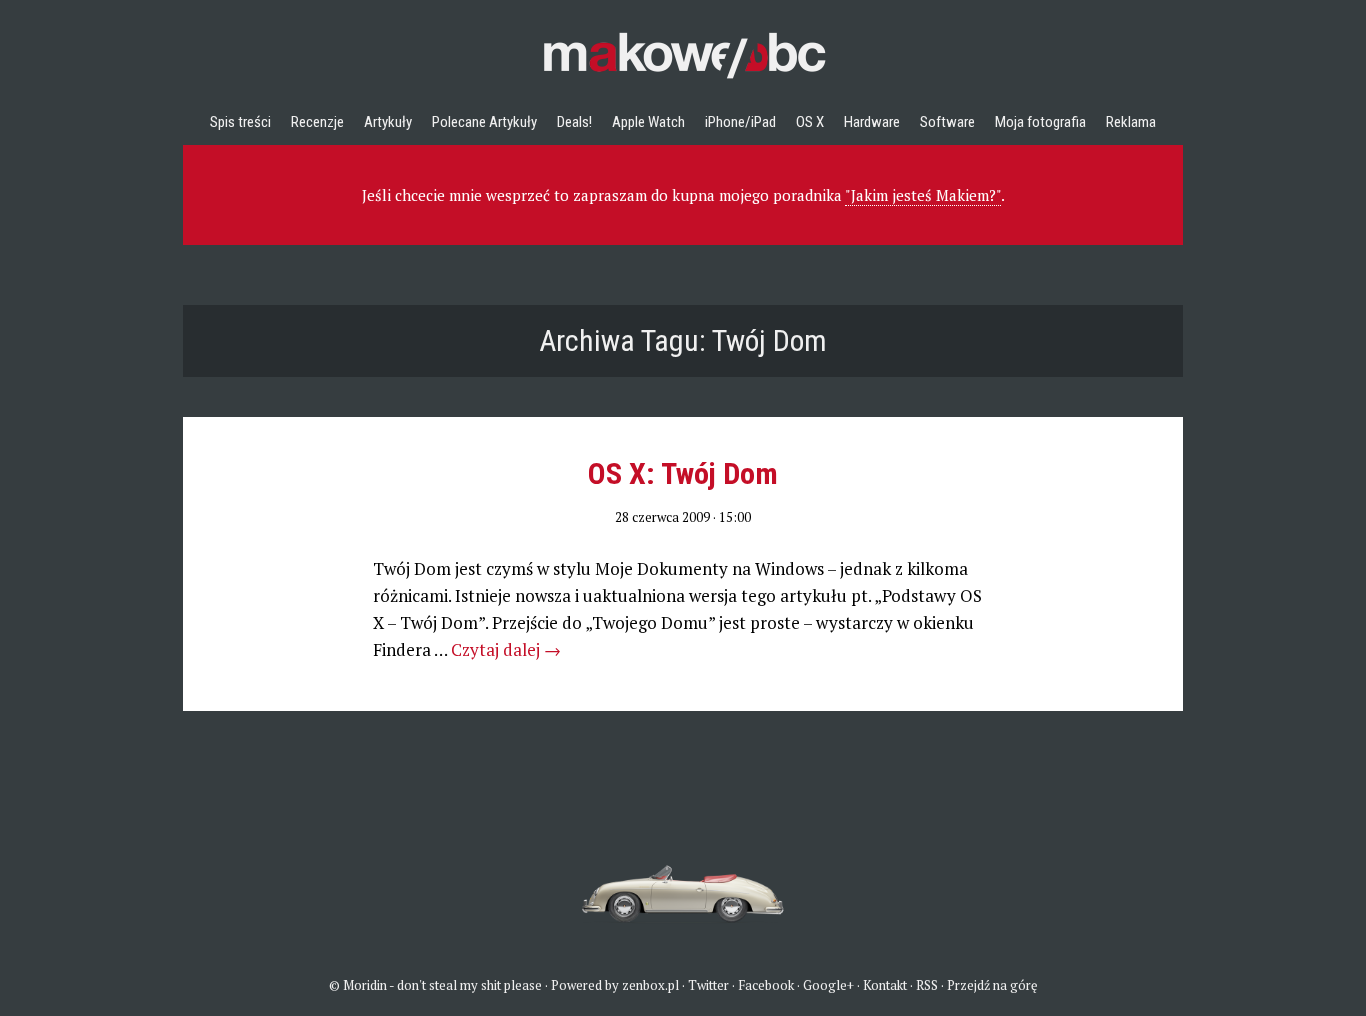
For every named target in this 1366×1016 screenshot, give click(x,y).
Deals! (574, 122)
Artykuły (388, 122)
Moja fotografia (1040, 122)
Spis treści (240, 122)
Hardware (872, 122)
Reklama (1131, 122)
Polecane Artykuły (484, 122)
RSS (927, 985)
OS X (810, 122)
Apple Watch (648, 122)
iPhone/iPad (740, 122)
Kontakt (885, 985)
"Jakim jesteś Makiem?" (923, 195)
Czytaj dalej (506, 649)
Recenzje (317, 122)
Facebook (766, 985)
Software (947, 122)
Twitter (708, 985)
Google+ (828, 985)
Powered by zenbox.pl (615, 985)
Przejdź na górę (992, 985)
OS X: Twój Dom (683, 473)
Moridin (365, 985)
